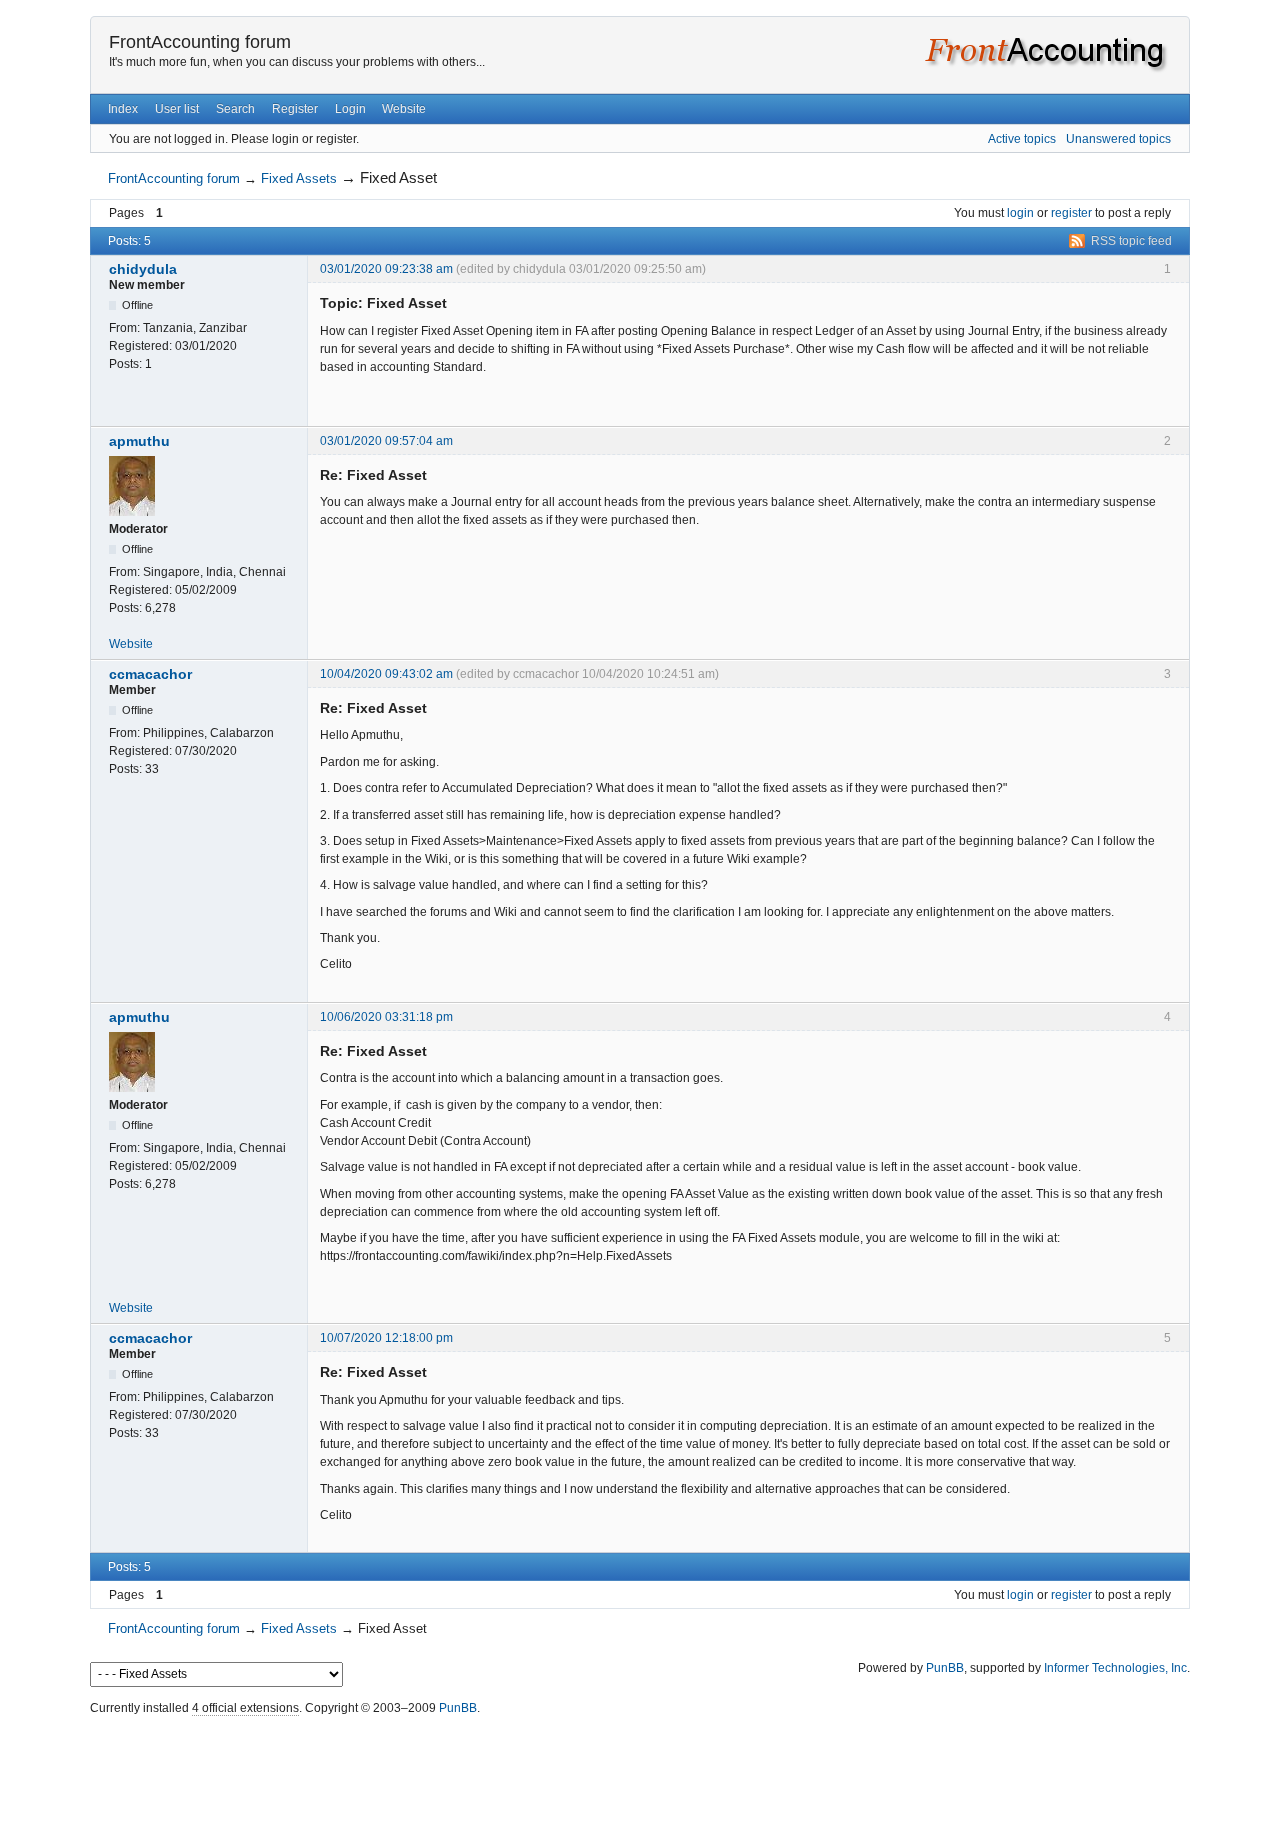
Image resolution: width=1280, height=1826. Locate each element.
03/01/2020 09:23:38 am (386, 269)
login (1020, 213)
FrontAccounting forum (200, 42)
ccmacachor (150, 674)
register (1071, 213)
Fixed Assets (299, 178)
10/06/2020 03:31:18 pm (386, 1017)
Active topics (1022, 139)
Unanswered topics (1118, 139)
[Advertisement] (640, 1766)
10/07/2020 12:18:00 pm (386, 1338)
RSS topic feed (1131, 241)
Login (350, 109)
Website (404, 109)
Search (235, 109)
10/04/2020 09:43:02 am (386, 674)
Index (123, 109)
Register (295, 109)
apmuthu (139, 441)
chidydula (143, 269)
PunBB (945, 1668)
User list (177, 109)
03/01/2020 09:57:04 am (386, 441)
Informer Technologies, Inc (1115, 1668)
